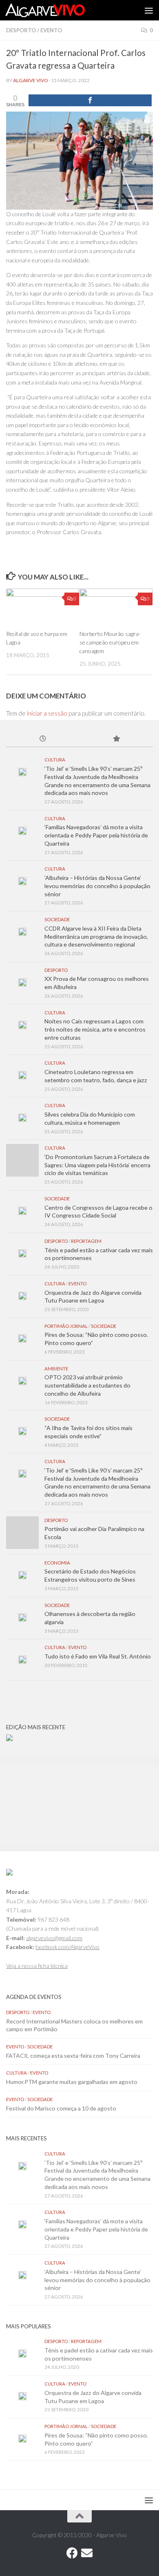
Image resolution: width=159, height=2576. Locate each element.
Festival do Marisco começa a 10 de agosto (61, 2108)
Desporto (21, 30)
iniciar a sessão (47, 713)
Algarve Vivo (31, 80)
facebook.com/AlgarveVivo (67, 1947)
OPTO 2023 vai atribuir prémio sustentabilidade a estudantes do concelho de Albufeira (87, 1385)
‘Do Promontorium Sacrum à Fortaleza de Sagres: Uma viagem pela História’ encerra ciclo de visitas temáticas (97, 1165)
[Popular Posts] (116, 739)
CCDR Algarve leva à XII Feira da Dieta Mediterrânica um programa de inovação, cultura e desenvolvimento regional (96, 936)
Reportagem (86, 1241)
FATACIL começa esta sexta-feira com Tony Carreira (73, 2056)
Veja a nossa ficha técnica (37, 1966)
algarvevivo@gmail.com (54, 1938)
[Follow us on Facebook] (72, 2553)
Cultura (55, 760)
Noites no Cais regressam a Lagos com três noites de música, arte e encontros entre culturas (95, 1029)
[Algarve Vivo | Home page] (58, 10)
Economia (57, 1563)
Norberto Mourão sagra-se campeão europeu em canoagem (110, 642)
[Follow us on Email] (87, 2553)
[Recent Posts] (43, 739)
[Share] (90, 100)
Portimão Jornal (66, 1326)
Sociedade (57, 919)
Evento (51, 30)
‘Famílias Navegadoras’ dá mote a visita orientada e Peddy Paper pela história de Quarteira (96, 835)
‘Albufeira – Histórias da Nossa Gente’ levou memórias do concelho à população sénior (97, 886)
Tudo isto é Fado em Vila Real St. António (98, 1656)
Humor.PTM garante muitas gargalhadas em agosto (72, 2082)
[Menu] (149, 10)
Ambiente (56, 1369)
